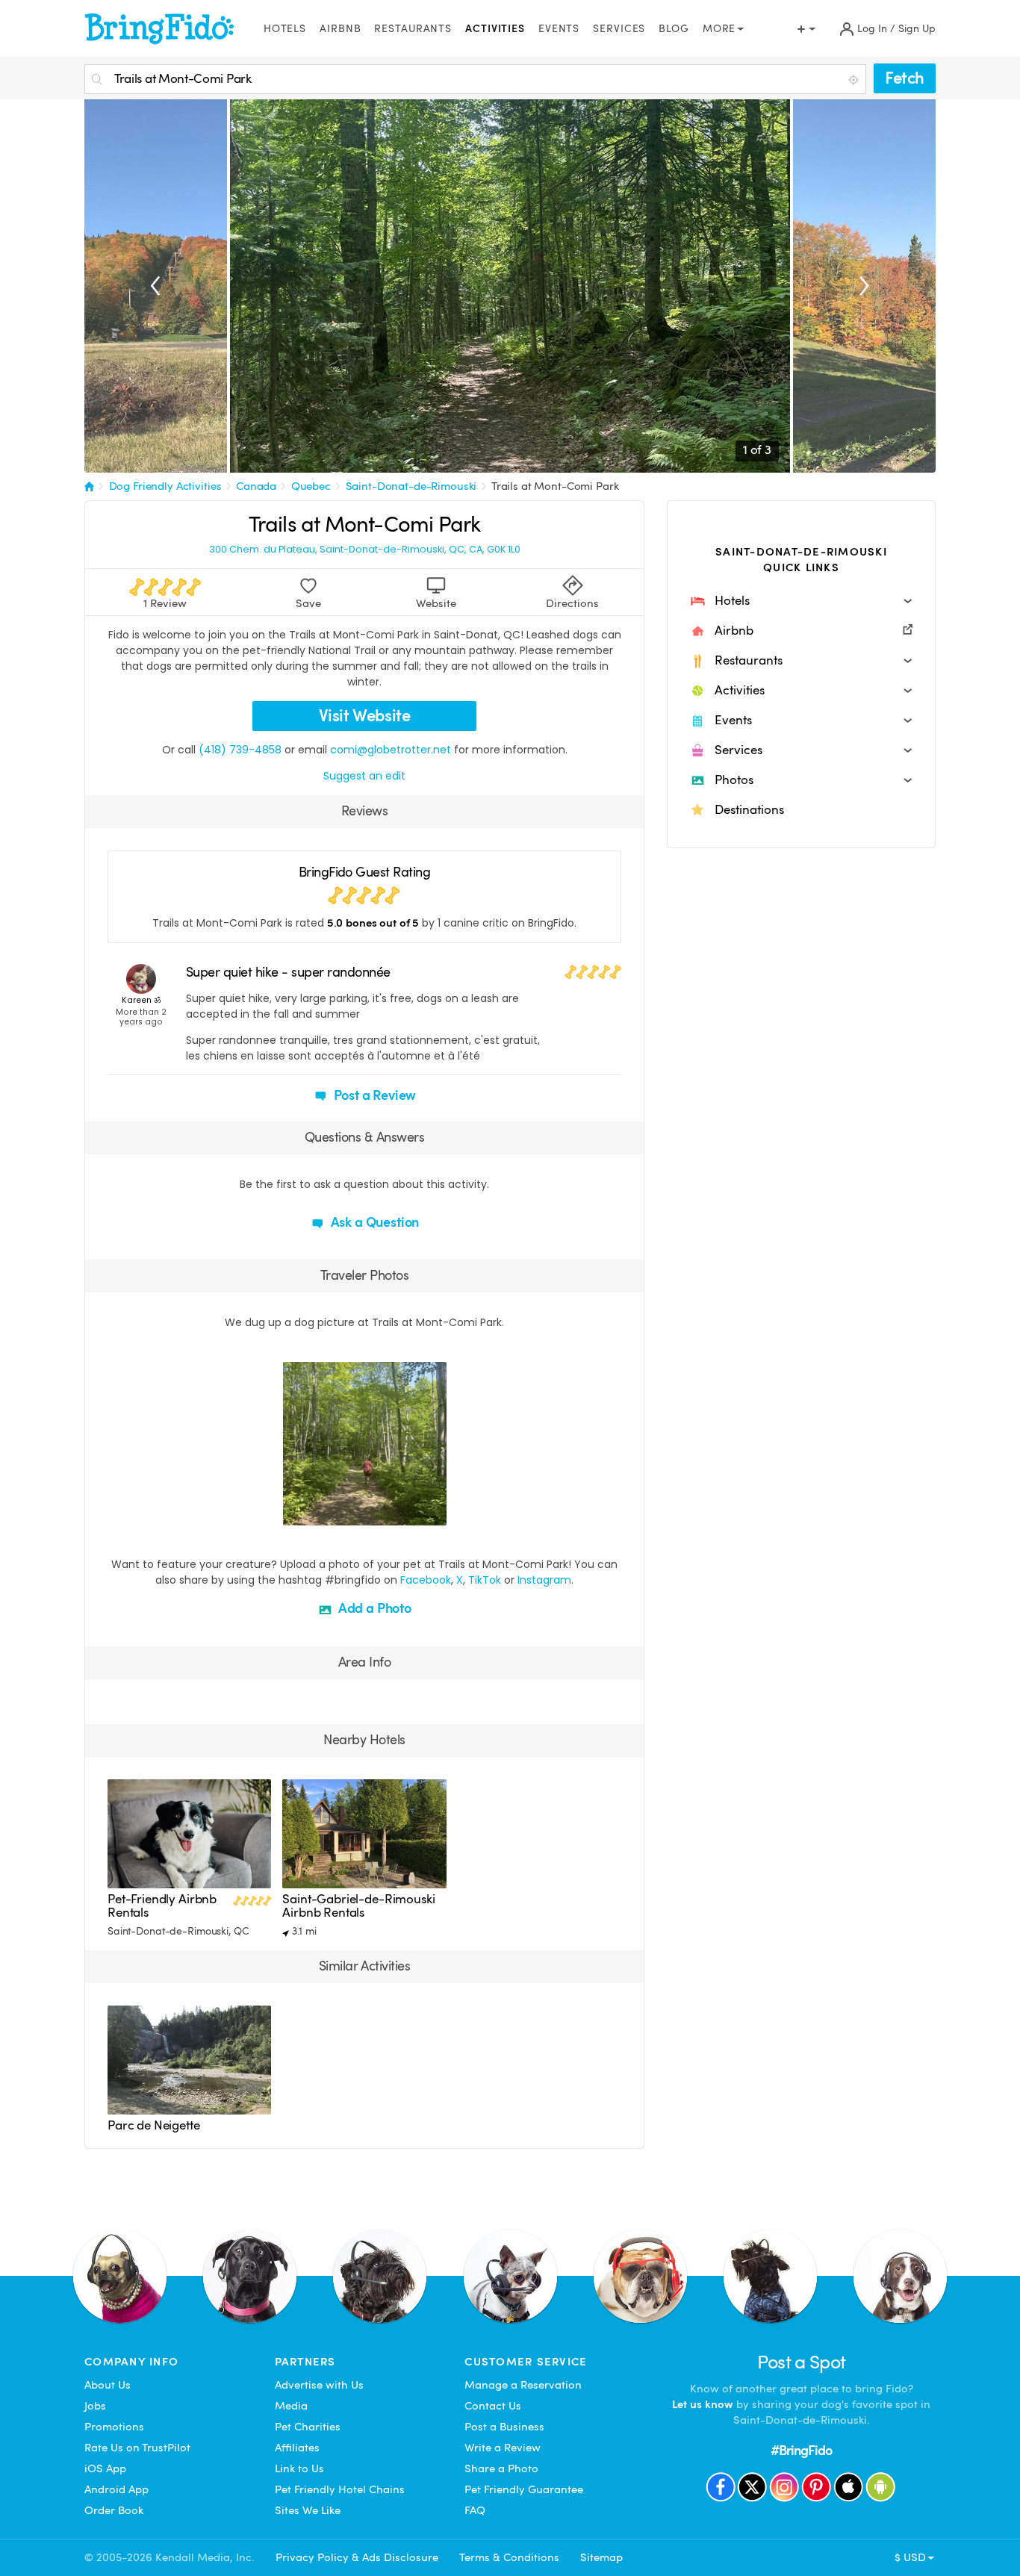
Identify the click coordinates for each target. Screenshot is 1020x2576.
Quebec (311, 486)
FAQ (475, 2510)
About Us (108, 2385)
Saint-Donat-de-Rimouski (411, 486)
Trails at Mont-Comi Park (555, 486)
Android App (116, 2489)
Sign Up (917, 29)
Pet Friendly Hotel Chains (340, 2489)
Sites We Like (308, 2510)
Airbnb (340, 29)
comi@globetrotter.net (391, 750)
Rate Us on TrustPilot (137, 2448)
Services (619, 29)
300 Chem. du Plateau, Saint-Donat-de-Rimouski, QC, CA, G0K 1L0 (365, 550)
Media (291, 2406)
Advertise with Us (319, 2385)
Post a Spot (802, 2362)
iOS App (105, 2468)
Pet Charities (308, 2427)
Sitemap (601, 2557)
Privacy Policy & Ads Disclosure (357, 2557)
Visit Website (365, 716)
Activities (495, 29)
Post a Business (504, 2427)
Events (559, 29)
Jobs (95, 2406)
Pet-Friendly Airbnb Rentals (162, 1906)
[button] (801, 601)
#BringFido (801, 2450)
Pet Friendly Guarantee (524, 2489)
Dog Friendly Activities (165, 486)
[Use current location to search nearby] (855, 80)
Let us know (703, 2404)
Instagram (544, 1580)
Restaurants (413, 29)
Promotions (114, 2427)
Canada (256, 486)
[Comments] (320, 1512)
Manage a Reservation (523, 2385)
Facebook (426, 1580)
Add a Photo (373, 1608)
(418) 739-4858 (240, 750)
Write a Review (503, 2448)
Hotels (285, 29)
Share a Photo (501, 2468)
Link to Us (299, 2468)
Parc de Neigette (154, 2125)
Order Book (114, 2510)
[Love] (296, 1512)
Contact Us (493, 2406)
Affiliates (297, 2448)
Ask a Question (373, 1222)
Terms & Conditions (509, 2557)
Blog (674, 29)
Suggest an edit (364, 776)
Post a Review (374, 1095)
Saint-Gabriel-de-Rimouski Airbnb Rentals (358, 1906)
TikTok (485, 1580)
